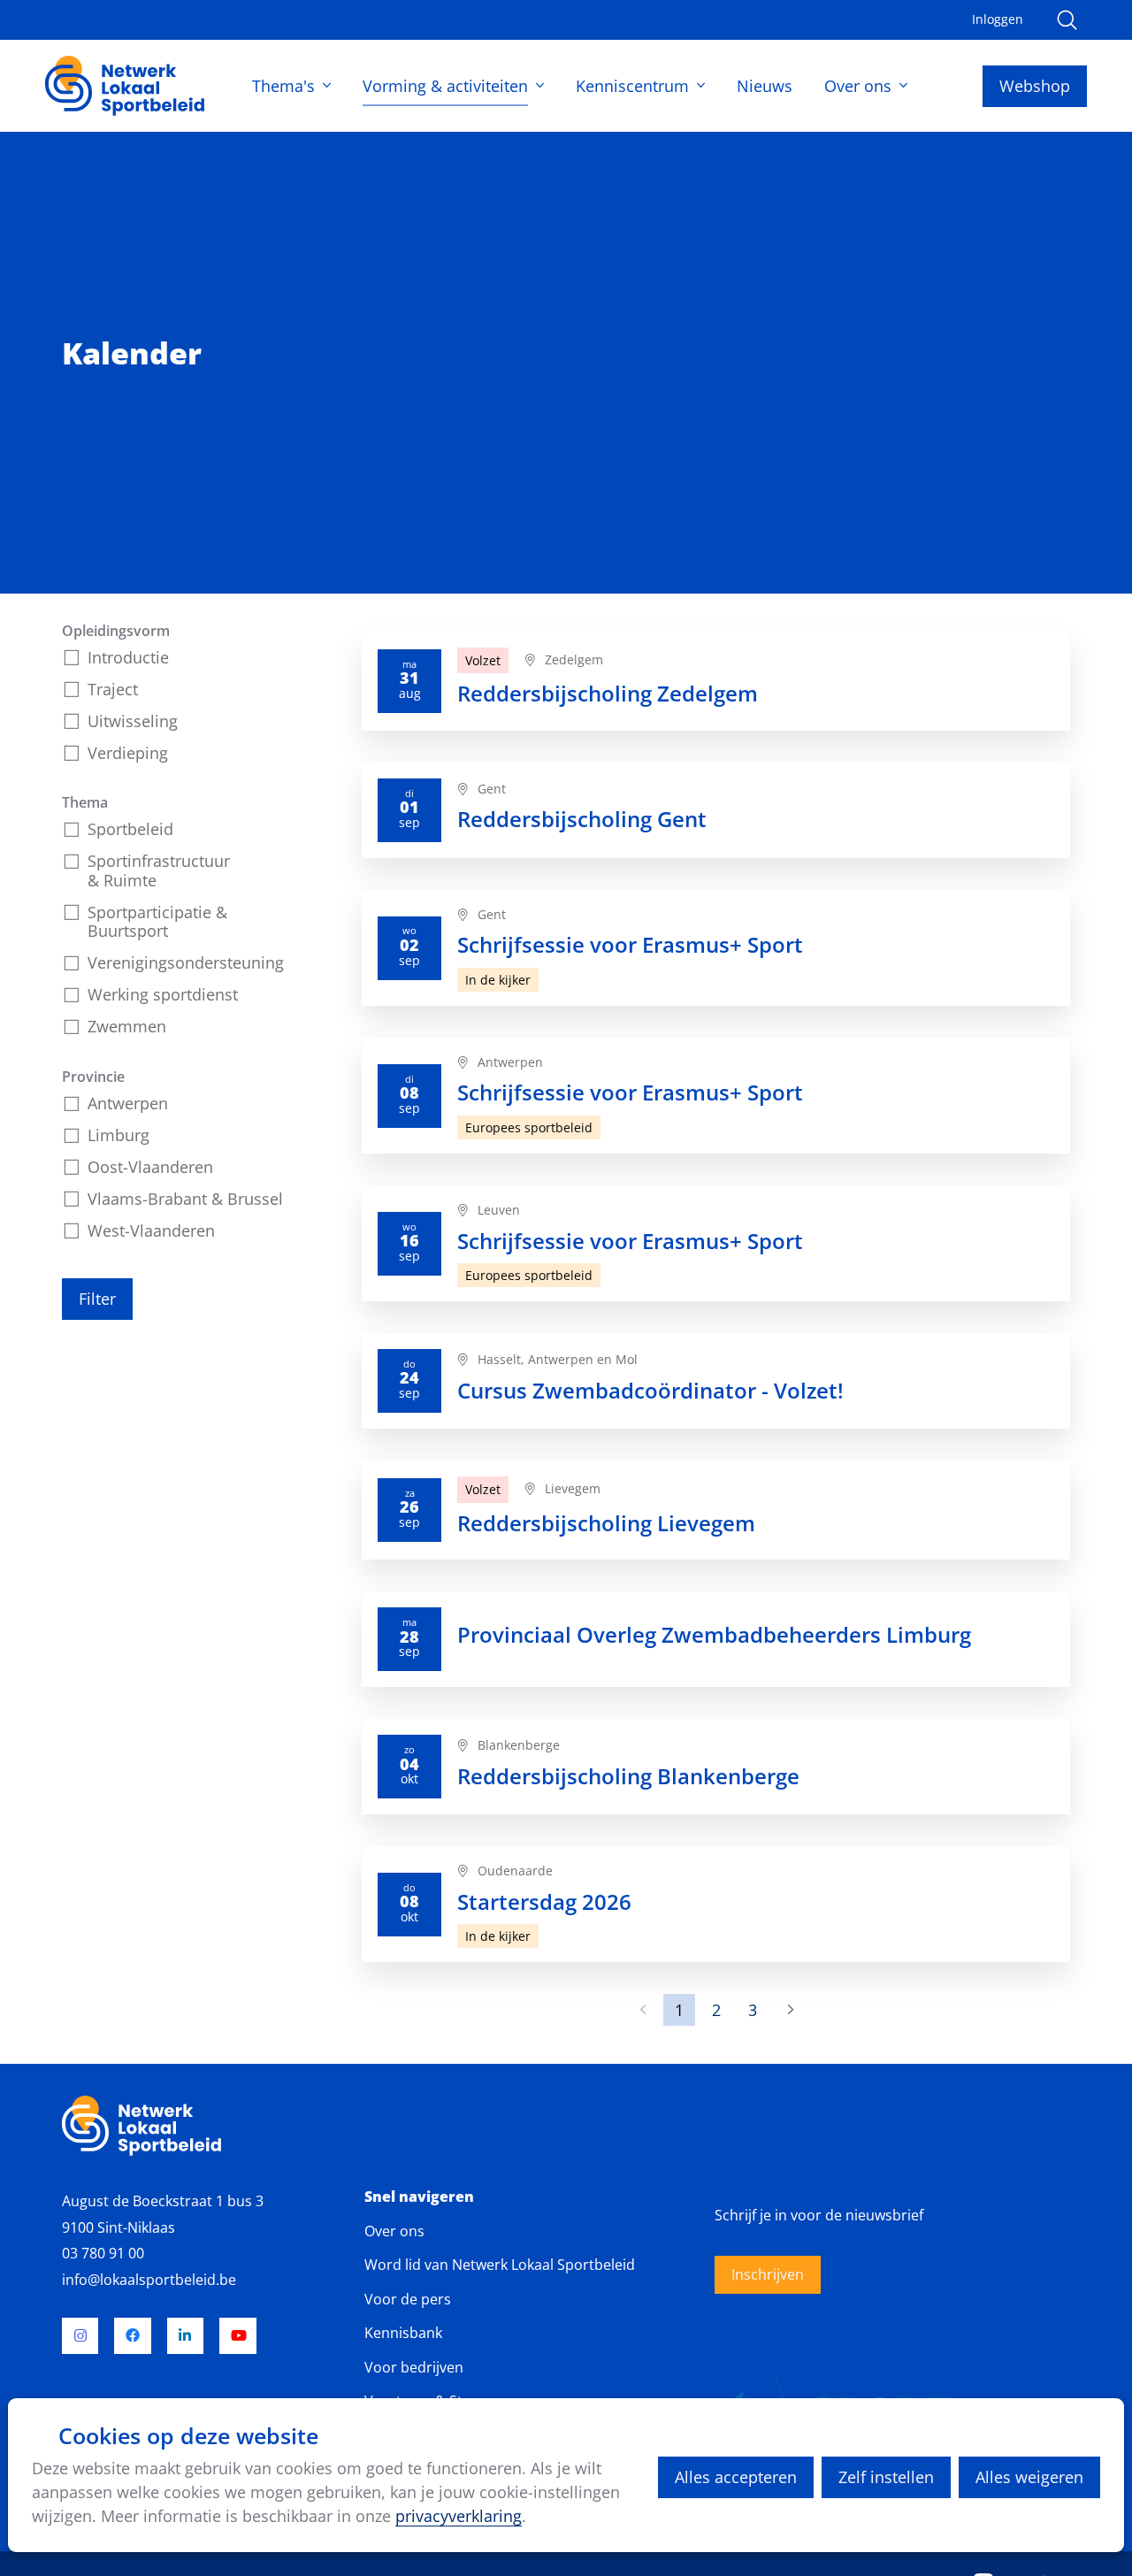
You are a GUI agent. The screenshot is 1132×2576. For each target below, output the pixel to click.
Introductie (128, 657)
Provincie (93, 1077)
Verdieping (128, 753)
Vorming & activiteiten (445, 86)
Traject (113, 689)
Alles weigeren (1029, 2477)
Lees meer (716, 681)
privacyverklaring (459, 2516)
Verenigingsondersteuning (186, 962)
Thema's (283, 86)
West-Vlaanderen (151, 1230)
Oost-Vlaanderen (150, 1167)
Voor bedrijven (414, 2367)
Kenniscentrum (632, 86)
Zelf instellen (886, 2477)
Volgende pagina (789, 2010)
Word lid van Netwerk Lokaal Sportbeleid (500, 2265)
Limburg (119, 1135)
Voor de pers (408, 2299)
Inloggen (998, 19)
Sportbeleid (130, 829)
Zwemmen (127, 1026)
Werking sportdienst (163, 994)
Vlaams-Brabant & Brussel (185, 1199)
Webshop (1035, 86)
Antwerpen (128, 1103)
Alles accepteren (736, 2477)
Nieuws (765, 86)
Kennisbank (403, 2333)
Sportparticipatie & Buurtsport (157, 922)
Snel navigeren (419, 2197)
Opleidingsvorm (116, 631)
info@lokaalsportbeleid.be (149, 2280)
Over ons (858, 86)
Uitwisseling (133, 721)
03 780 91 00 (103, 2253)
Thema (85, 802)
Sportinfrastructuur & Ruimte (159, 870)
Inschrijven (768, 2274)
